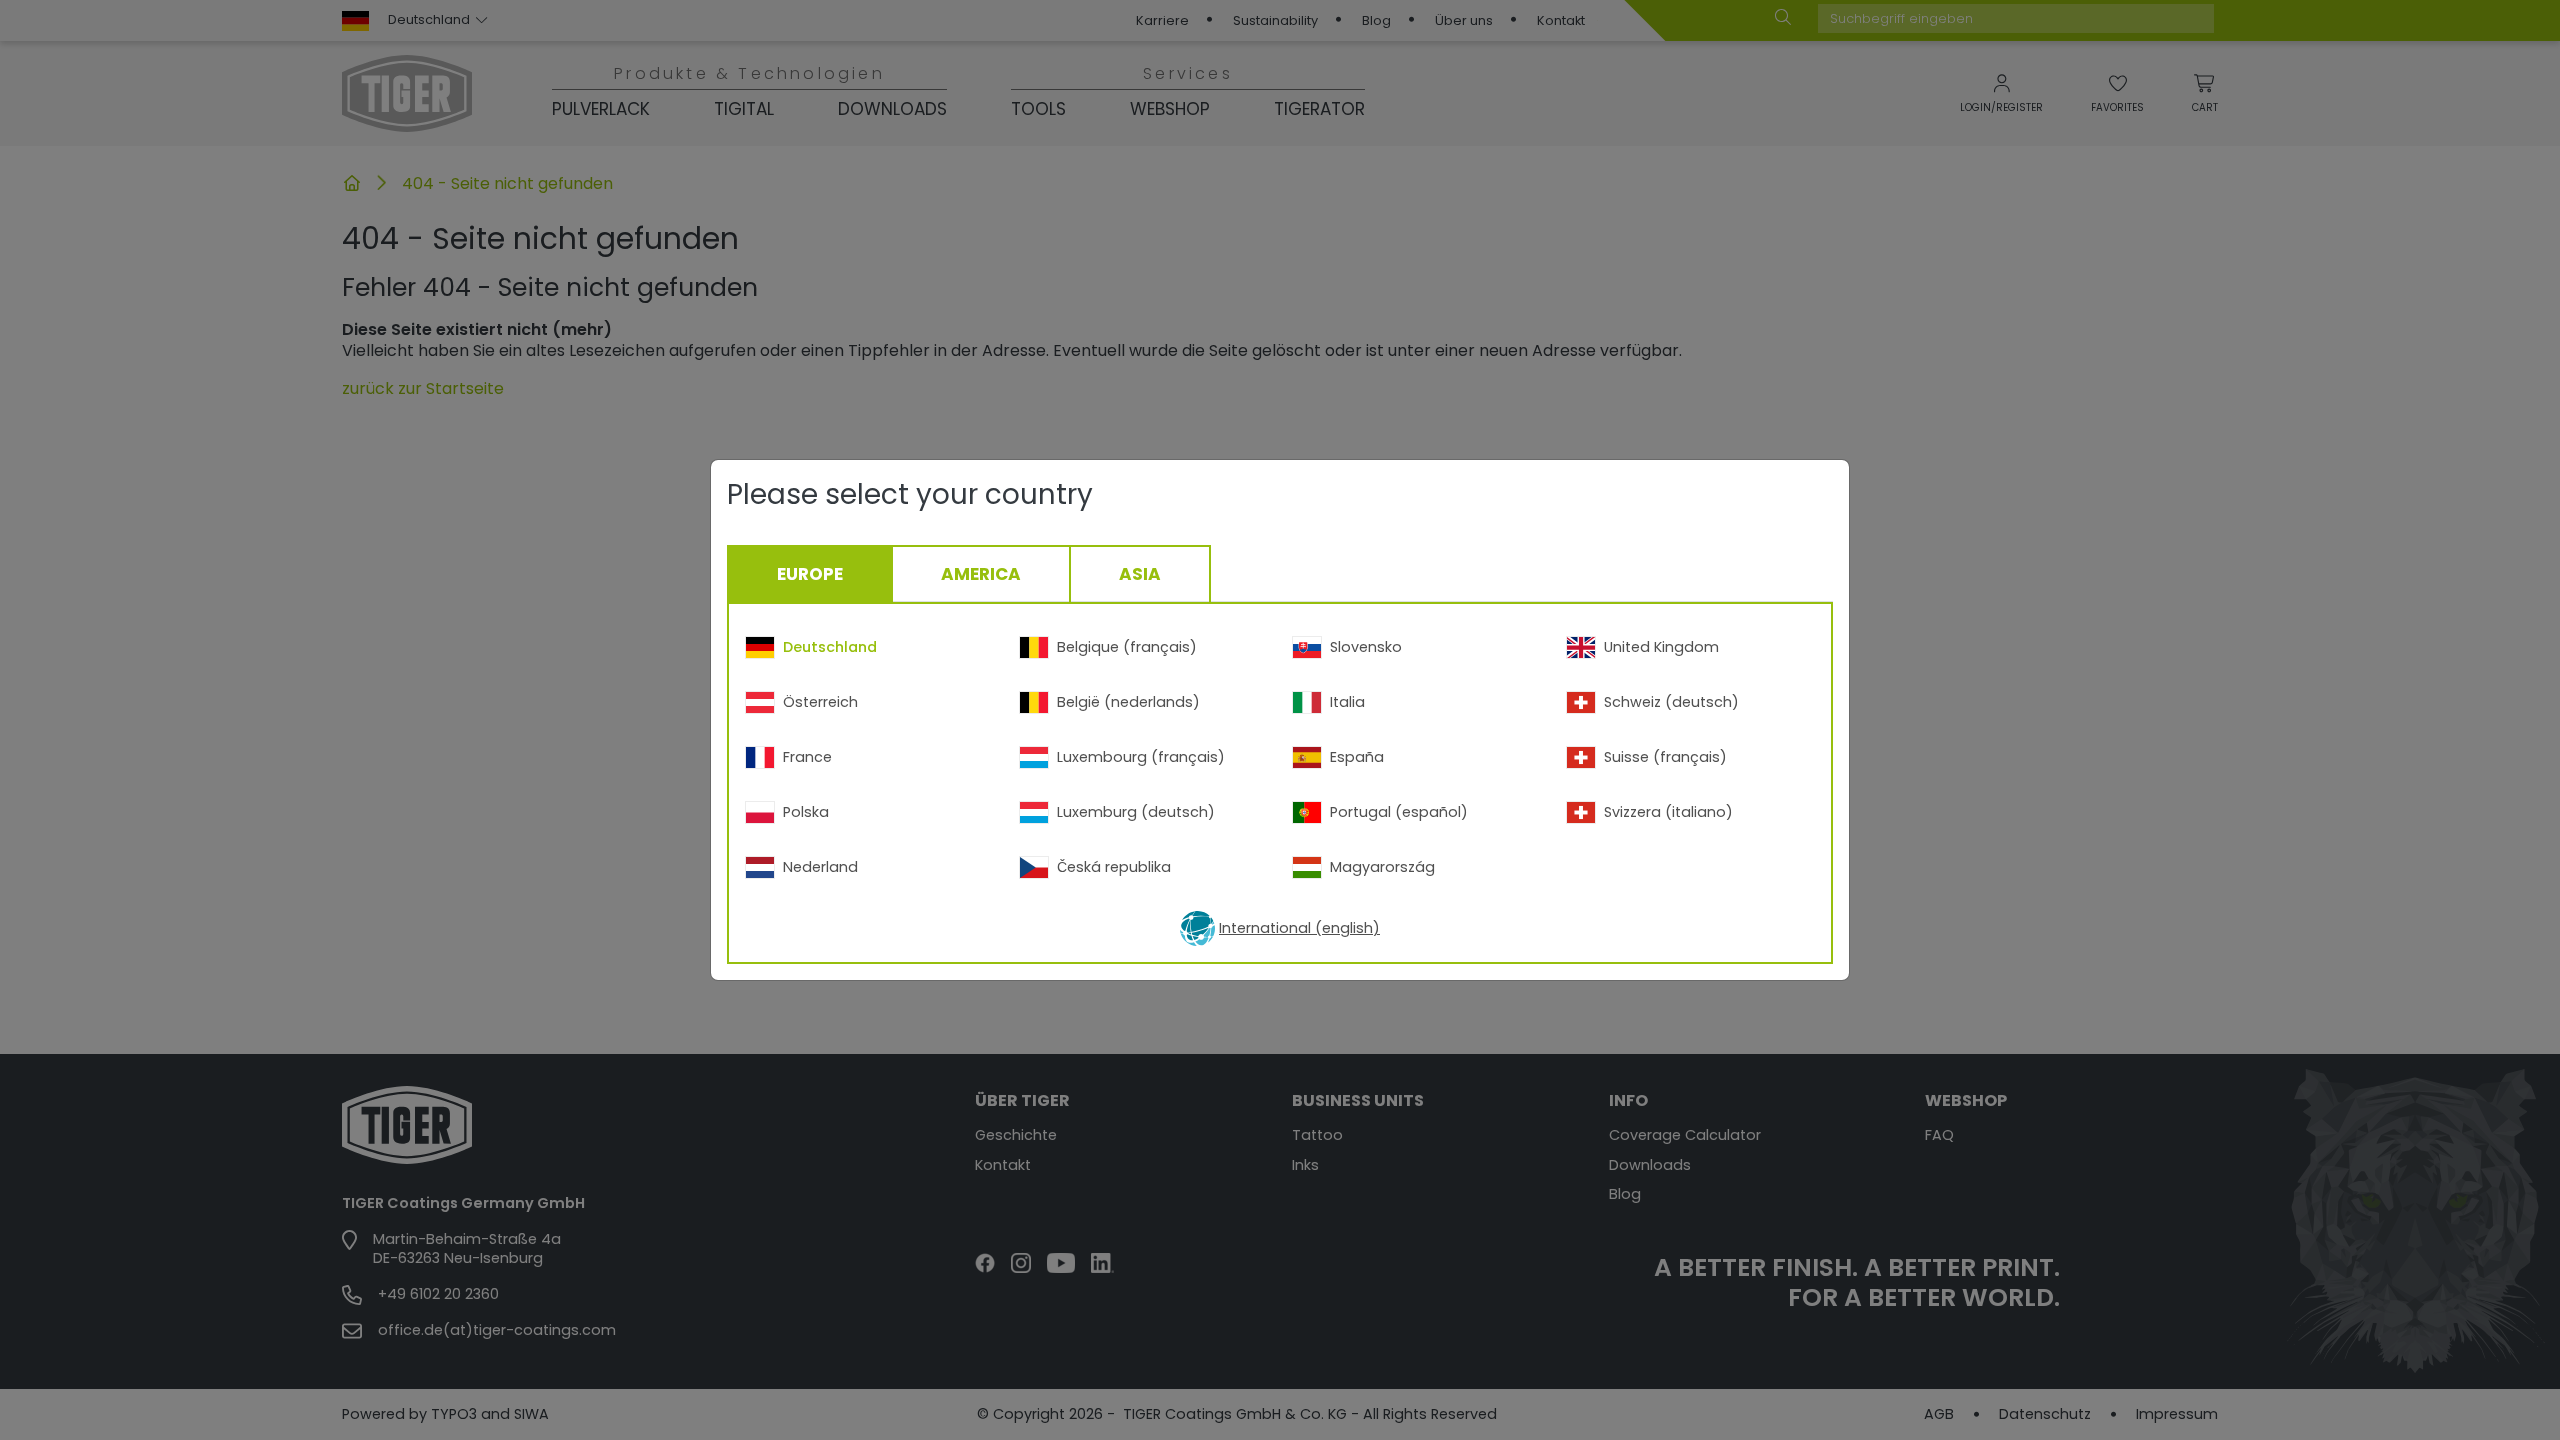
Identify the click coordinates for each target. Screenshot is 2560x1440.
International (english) (1299, 928)
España (1357, 757)
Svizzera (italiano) (1668, 812)
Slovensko (1366, 647)
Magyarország (1382, 867)
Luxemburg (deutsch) (1136, 812)
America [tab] (981, 574)
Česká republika (1114, 867)
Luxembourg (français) (1141, 757)
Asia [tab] (1140, 574)
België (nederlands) (1128, 702)
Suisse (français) (1665, 757)
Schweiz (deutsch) (1671, 702)
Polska (806, 812)
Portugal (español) (1399, 812)
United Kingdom (1661, 647)
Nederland (820, 867)
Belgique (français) (1127, 647)
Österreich (820, 702)
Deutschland (830, 647)
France (807, 757)
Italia (1347, 702)
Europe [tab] (810, 574)
